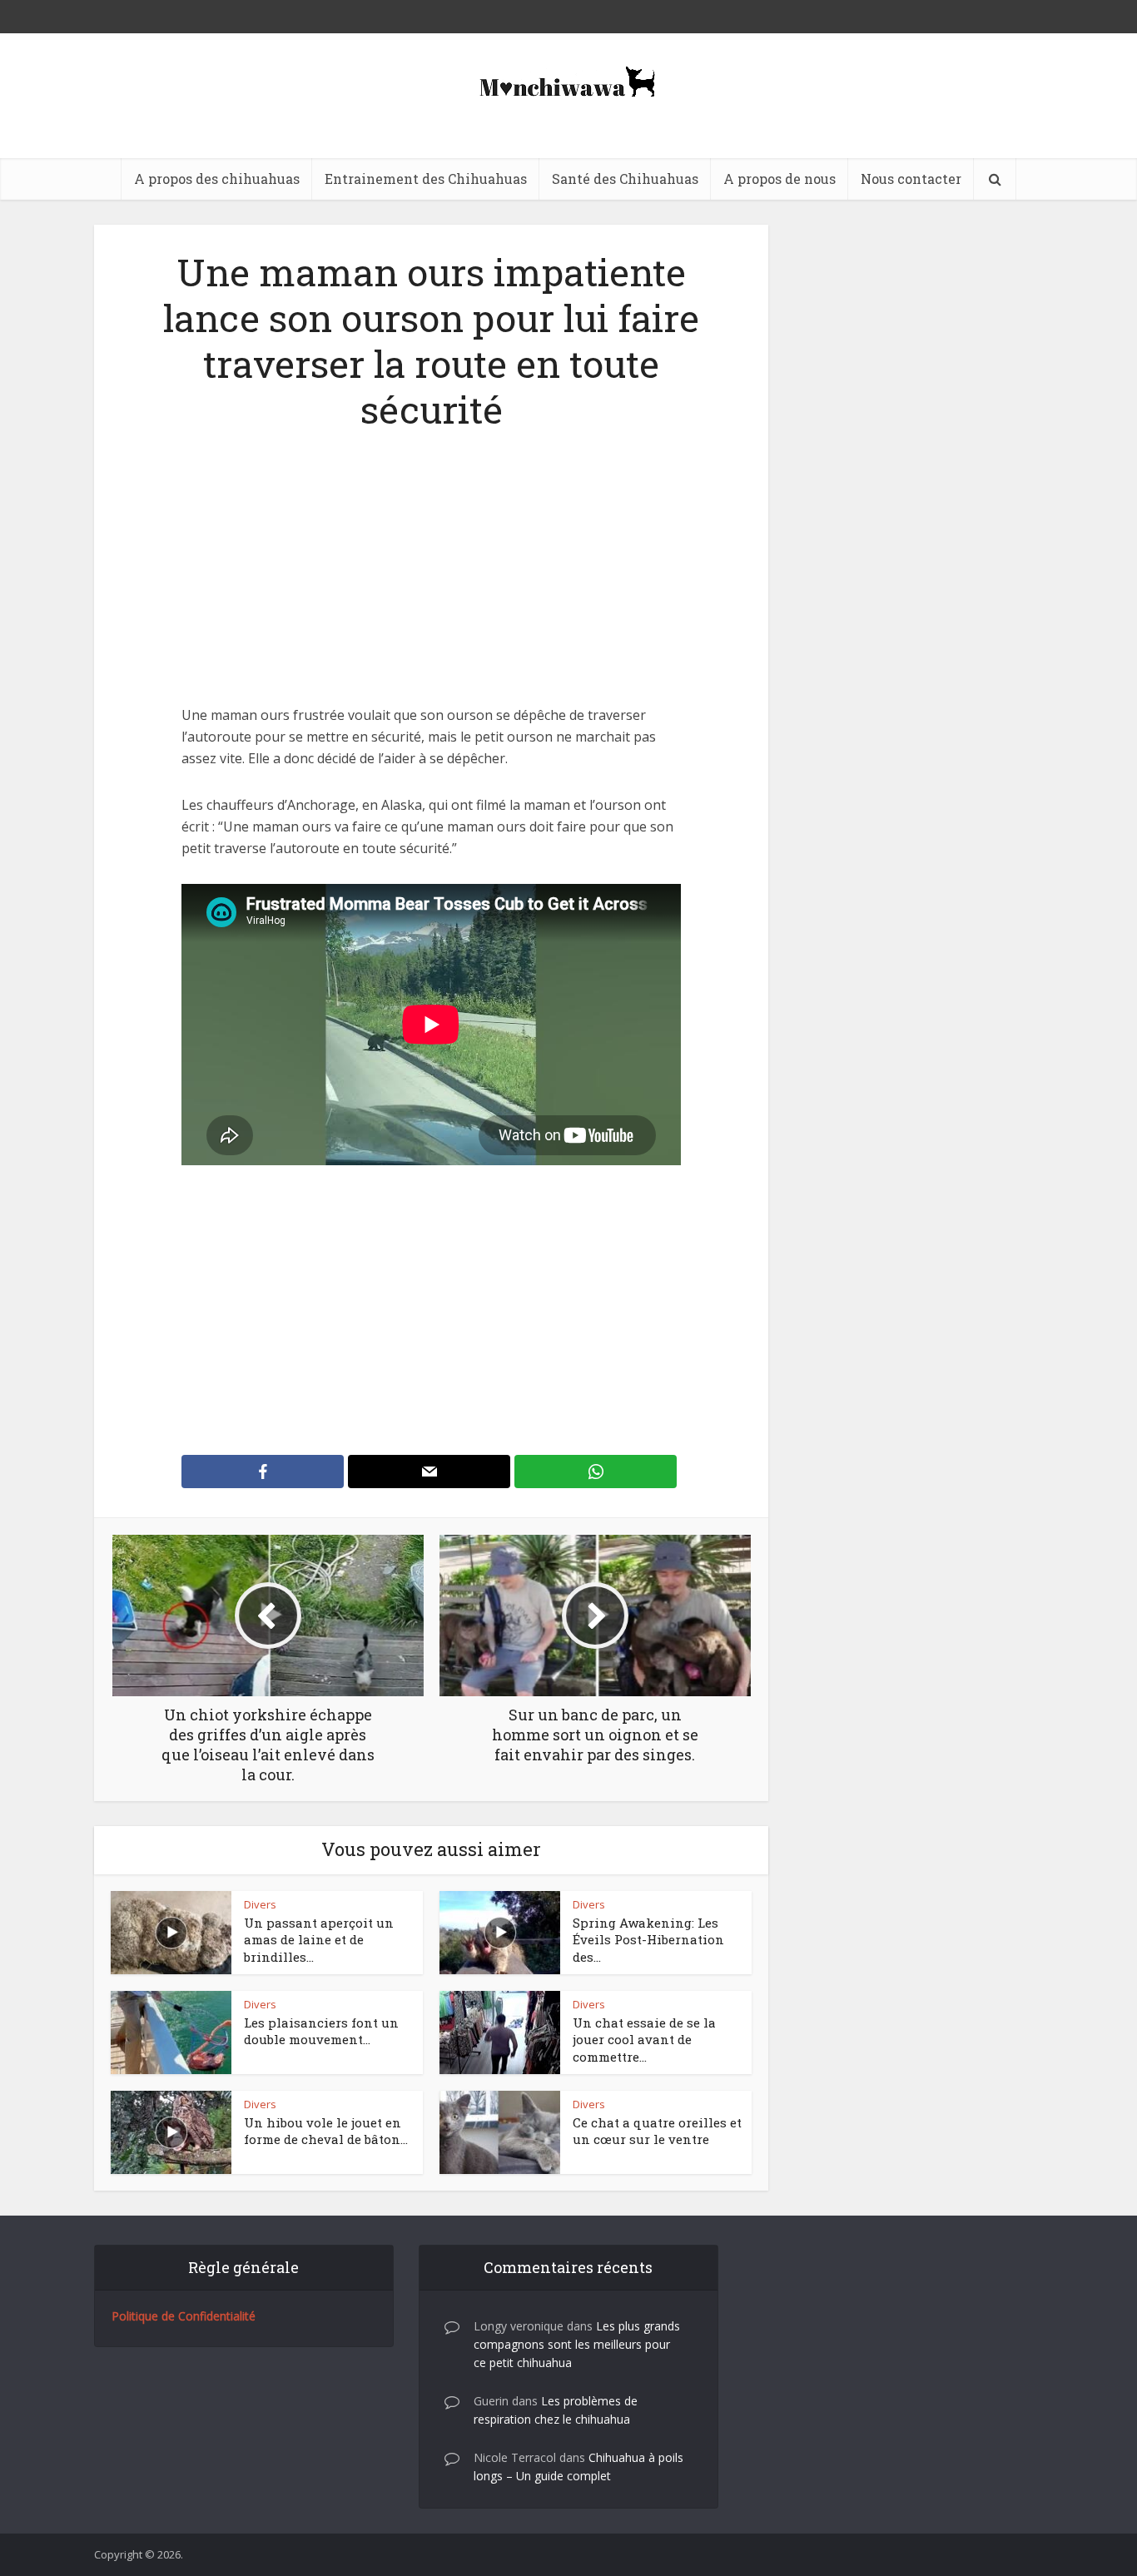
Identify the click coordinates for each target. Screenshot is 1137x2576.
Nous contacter (911, 179)
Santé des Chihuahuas (625, 179)
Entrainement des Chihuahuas (426, 179)
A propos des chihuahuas (217, 179)
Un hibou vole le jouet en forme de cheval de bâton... (326, 2131)
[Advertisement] (431, 581)
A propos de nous (780, 179)
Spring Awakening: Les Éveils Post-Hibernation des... (648, 1940)
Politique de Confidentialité (184, 2316)
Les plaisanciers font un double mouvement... (321, 2031)
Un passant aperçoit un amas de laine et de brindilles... (319, 1940)
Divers (260, 1904)
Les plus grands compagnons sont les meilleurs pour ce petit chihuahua (577, 2344)
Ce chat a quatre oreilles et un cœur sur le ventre (657, 2131)
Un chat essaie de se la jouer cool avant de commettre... (644, 2040)
